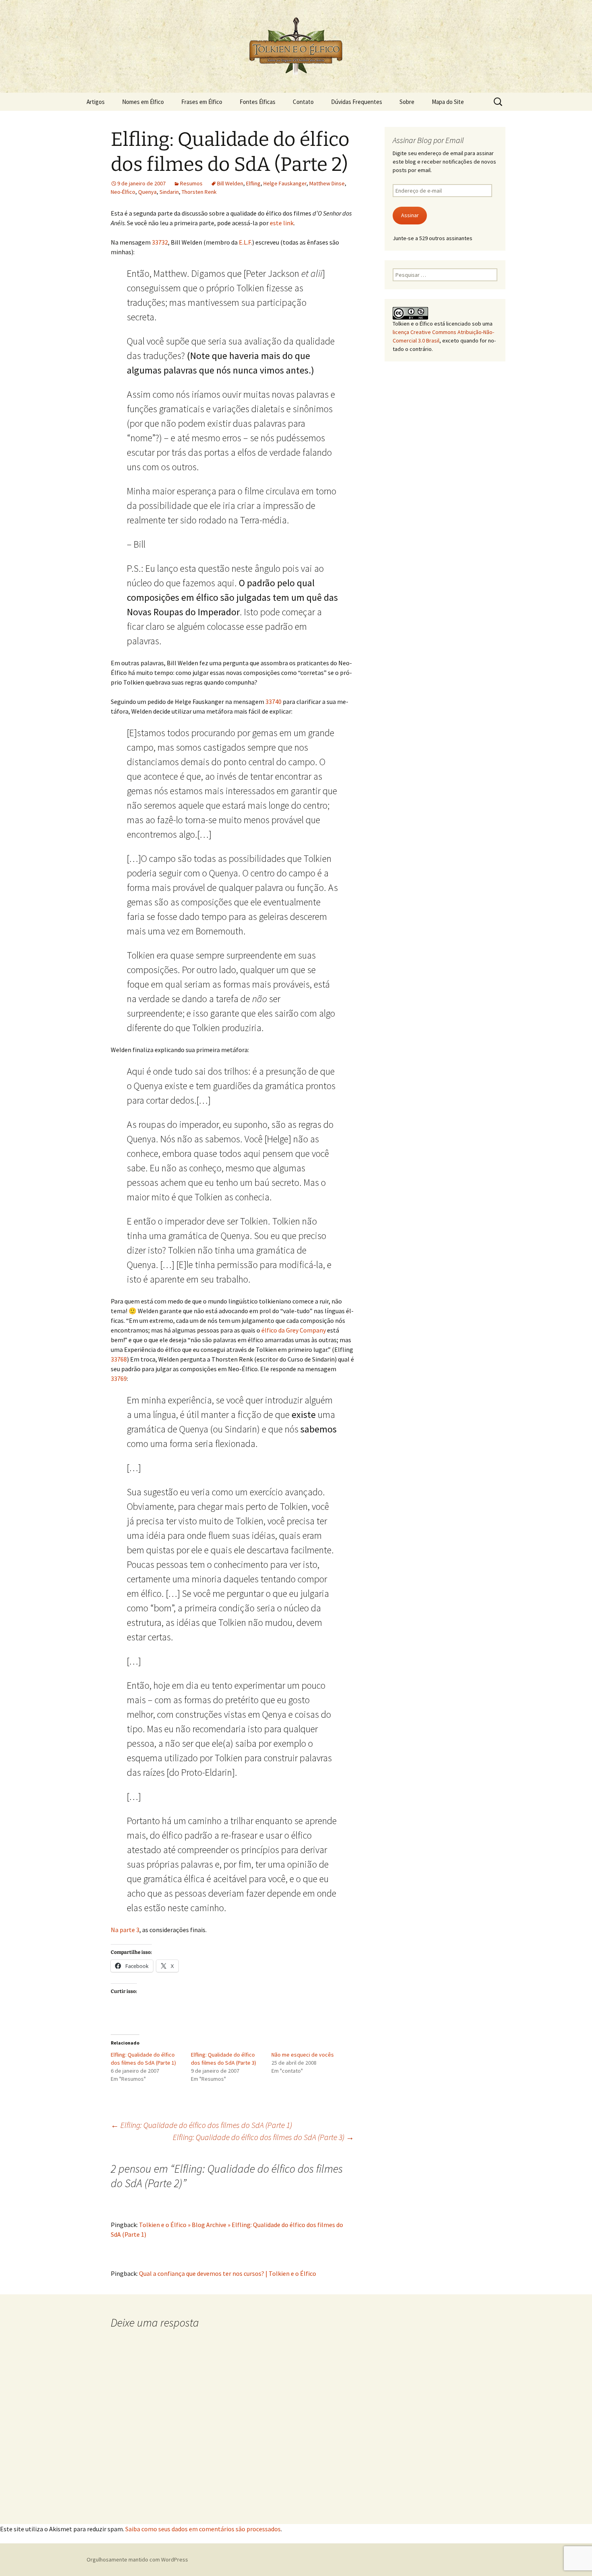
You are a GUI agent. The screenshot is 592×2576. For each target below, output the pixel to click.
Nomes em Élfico (143, 102)
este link (282, 223)
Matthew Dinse (327, 183)
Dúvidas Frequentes (357, 102)
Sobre (407, 102)
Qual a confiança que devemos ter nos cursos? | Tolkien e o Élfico (228, 2273)
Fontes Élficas (258, 102)
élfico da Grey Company (294, 1330)
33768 (119, 1359)
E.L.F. (245, 242)
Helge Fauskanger (285, 183)
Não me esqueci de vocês (303, 2055)
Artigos (96, 102)
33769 (119, 1378)
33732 (160, 242)
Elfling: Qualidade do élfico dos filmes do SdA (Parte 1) (201, 2125)
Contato (303, 102)
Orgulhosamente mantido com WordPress (137, 2559)
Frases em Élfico (202, 102)
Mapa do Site (448, 102)
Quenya (147, 192)
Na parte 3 (125, 1930)
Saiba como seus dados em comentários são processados (203, 2529)
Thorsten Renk (199, 192)
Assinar (410, 215)
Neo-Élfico (123, 192)
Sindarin (169, 192)
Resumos (191, 183)
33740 (273, 702)
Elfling (253, 183)
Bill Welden (230, 183)
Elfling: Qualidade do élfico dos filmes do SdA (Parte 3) (263, 2137)
